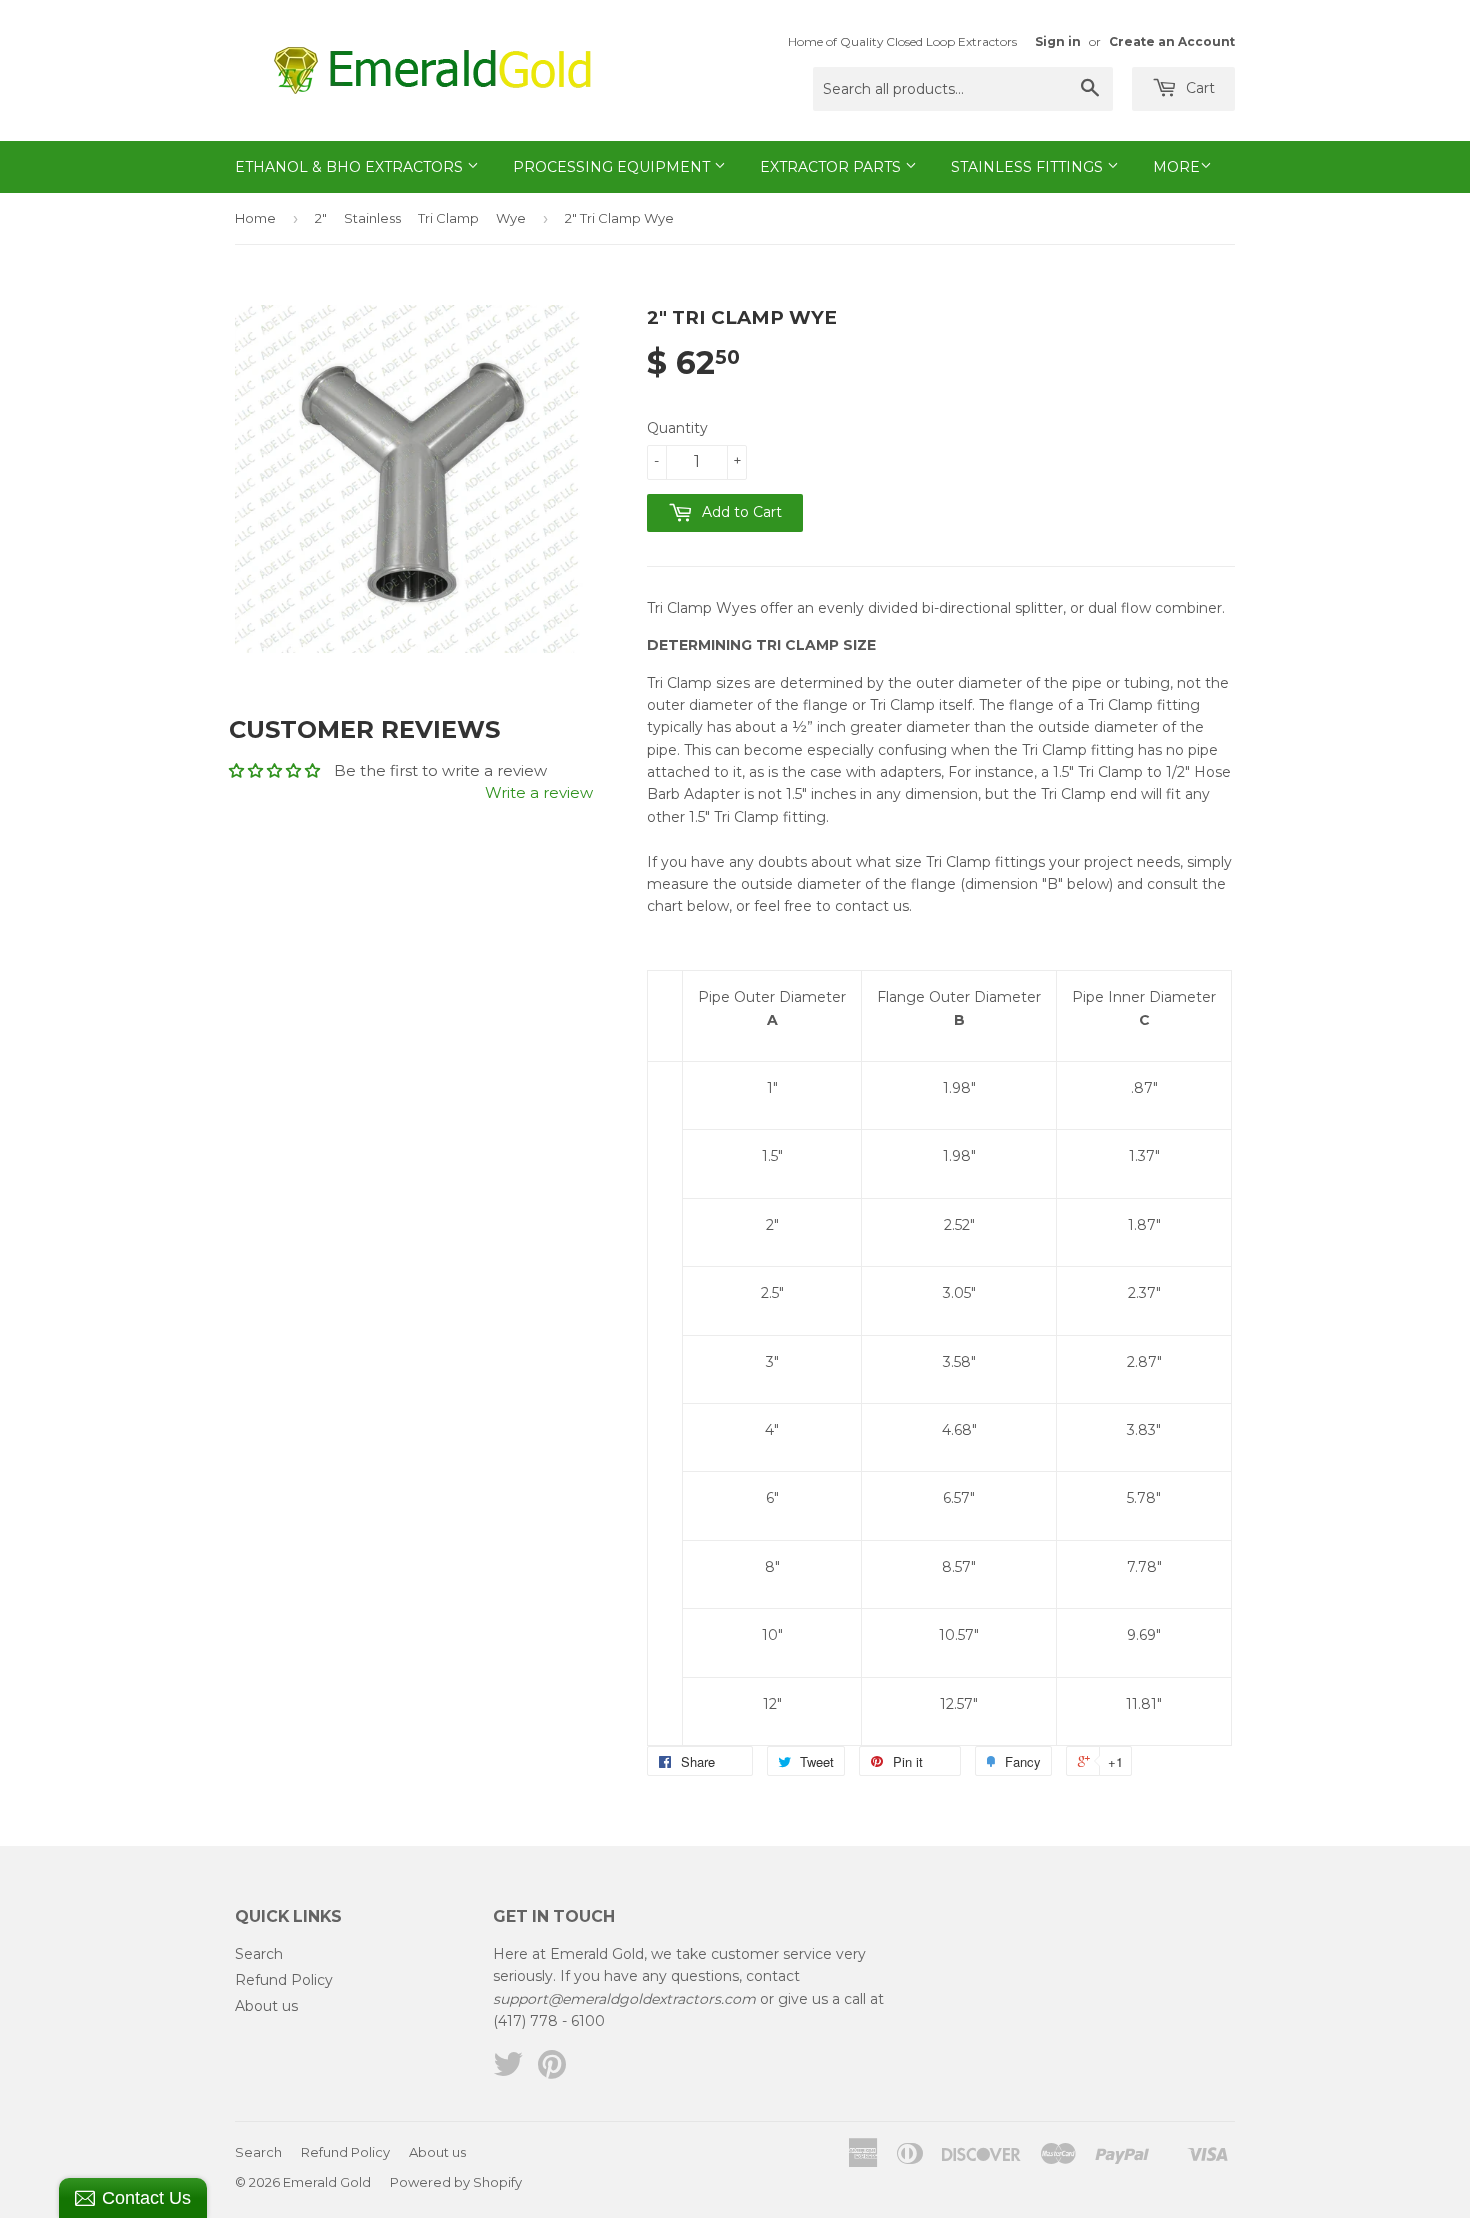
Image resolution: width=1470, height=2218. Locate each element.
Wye (511, 218)
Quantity (677, 428)
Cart (1198, 88)
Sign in (1058, 41)
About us (266, 2006)
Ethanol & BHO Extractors (351, 167)
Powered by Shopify (456, 2182)
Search (259, 1954)
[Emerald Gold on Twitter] (508, 2071)
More (1176, 167)
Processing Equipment (613, 167)
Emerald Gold (327, 2182)
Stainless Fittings (1029, 167)
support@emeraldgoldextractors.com (624, 1999)
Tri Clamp (448, 218)
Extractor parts (832, 167)
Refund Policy (284, 1980)
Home (255, 218)
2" (321, 218)
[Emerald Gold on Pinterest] (552, 2071)
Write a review (539, 792)
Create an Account (1172, 41)
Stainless (372, 218)
